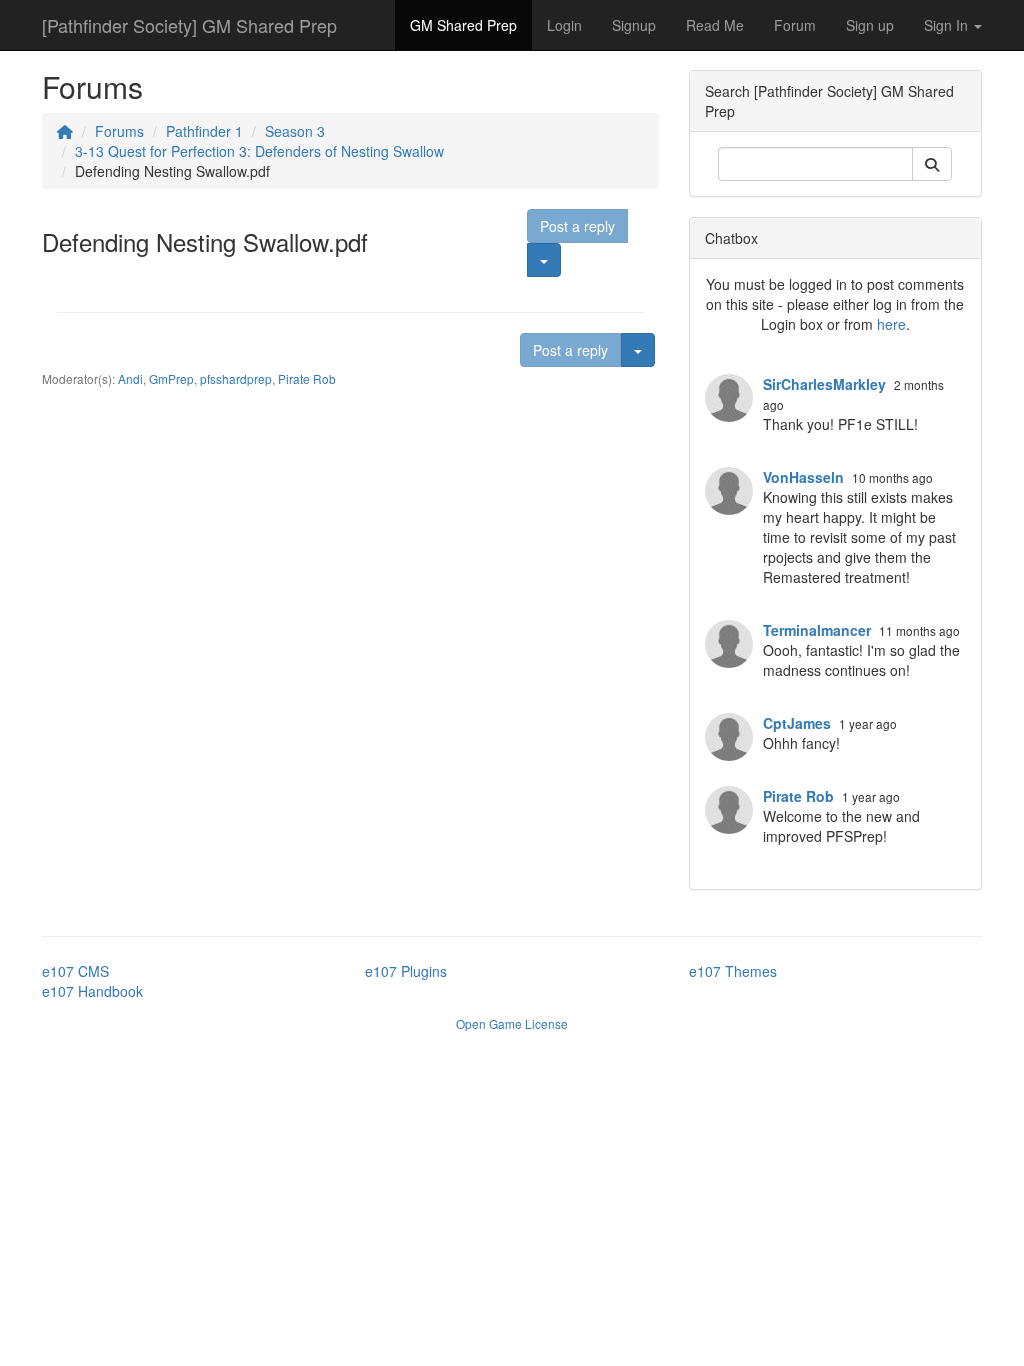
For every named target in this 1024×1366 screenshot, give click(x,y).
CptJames (797, 723)
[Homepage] (65, 131)
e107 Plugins (406, 971)
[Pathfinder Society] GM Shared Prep (189, 25)
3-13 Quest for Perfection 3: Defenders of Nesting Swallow (259, 151)
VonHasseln (803, 477)
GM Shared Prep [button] (463, 25)
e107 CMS (75, 971)
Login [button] (564, 25)
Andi (130, 378)
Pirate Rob (307, 378)
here (891, 324)
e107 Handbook (92, 991)
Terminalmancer (817, 630)
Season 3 (295, 131)
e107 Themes (733, 971)
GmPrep (171, 378)
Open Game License (512, 1023)
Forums (119, 131)
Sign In (948, 25)
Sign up (870, 25)
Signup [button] (634, 25)
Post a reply (577, 226)
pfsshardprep (236, 378)
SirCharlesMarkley (824, 384)
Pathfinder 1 (204, 131)
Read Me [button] (715, 25)
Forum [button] (795, 25)
